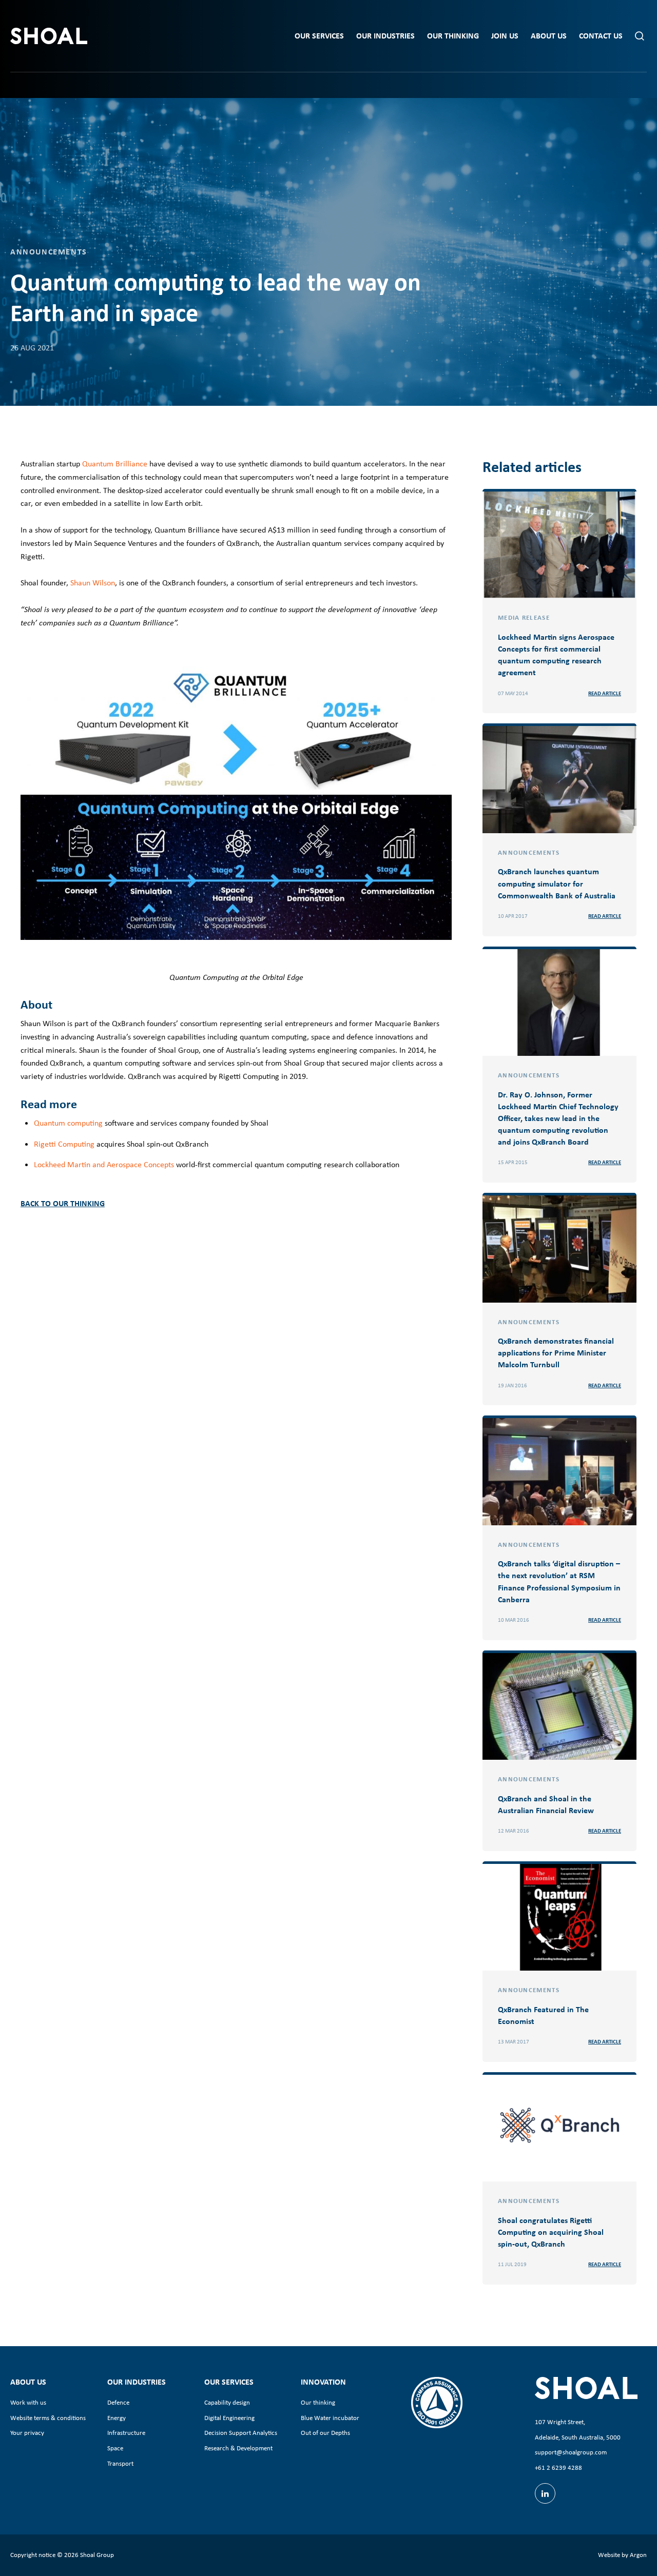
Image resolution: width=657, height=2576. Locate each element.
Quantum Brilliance (115, 464)
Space (115, 2448)
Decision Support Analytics (241, 2433)
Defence (118, 2402)
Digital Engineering (229, 2418)
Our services (319, 36)
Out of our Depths (325, 2433)
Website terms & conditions (48, 2418)
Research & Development (238, 2448)
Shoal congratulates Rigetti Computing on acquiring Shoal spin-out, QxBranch (551, 2232)
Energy (117, 2418)
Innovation (323, 2382)
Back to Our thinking (63, 1203)
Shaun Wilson (93, 583)
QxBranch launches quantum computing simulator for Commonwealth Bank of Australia (557, 883)
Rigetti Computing (64, 1144)
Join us (505, 36)
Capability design (227, 2402)
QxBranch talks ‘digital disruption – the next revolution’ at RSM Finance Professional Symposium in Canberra (559, 1581)
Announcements (49, 251)
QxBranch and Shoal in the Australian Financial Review (546, 1804)
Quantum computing (68, 1123)
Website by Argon (622, 2555)
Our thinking (453, 36)
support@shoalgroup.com (571, 2452)
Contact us (601, 36)
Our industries (385, 36)
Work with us (28, 2402)
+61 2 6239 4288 (558, 2467)
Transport (120, 2463)
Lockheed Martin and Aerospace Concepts (104, 1164)
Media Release (524, 617)
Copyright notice (33, 2555)
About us (549, 36)
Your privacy (27, 2433)
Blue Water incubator (330, 2418)
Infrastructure (126, 2433)
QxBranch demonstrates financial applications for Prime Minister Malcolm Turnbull (556, 1352)
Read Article (605, 693)
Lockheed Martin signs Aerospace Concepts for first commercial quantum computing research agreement (556, 655)
